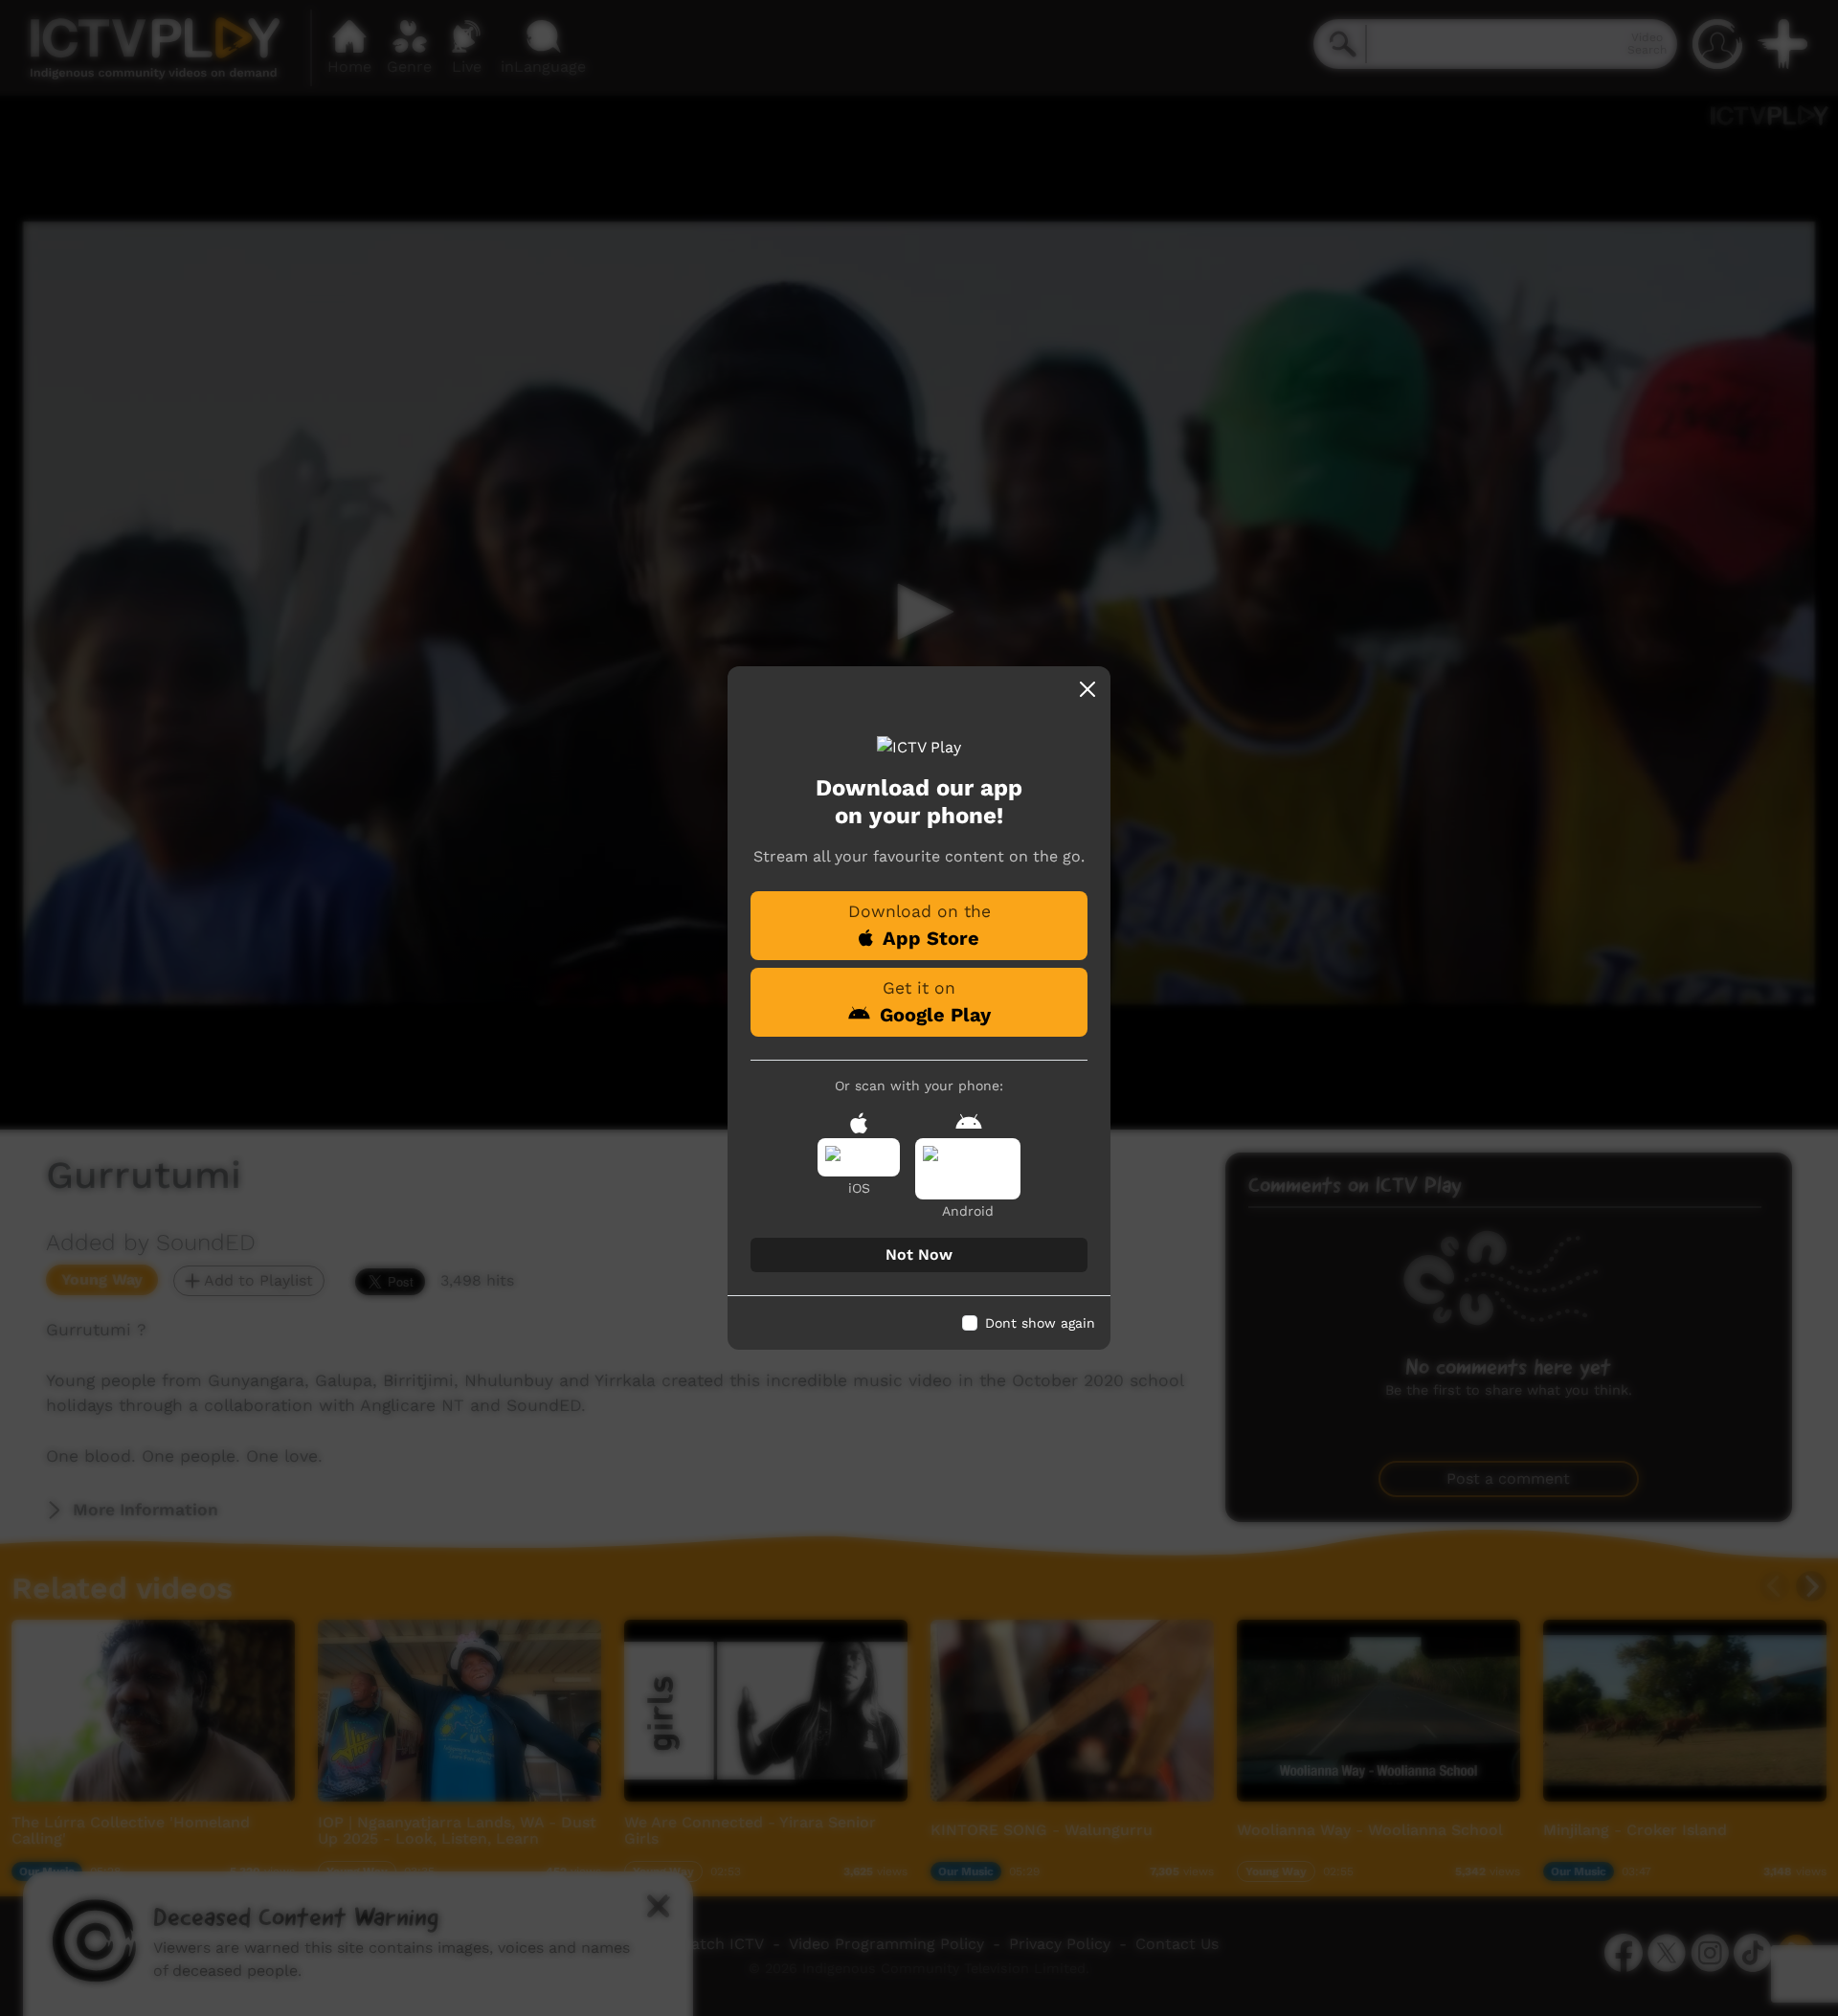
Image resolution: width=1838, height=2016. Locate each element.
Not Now (919, 1254)
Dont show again (1040, 1323)
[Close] (1087, 689)
